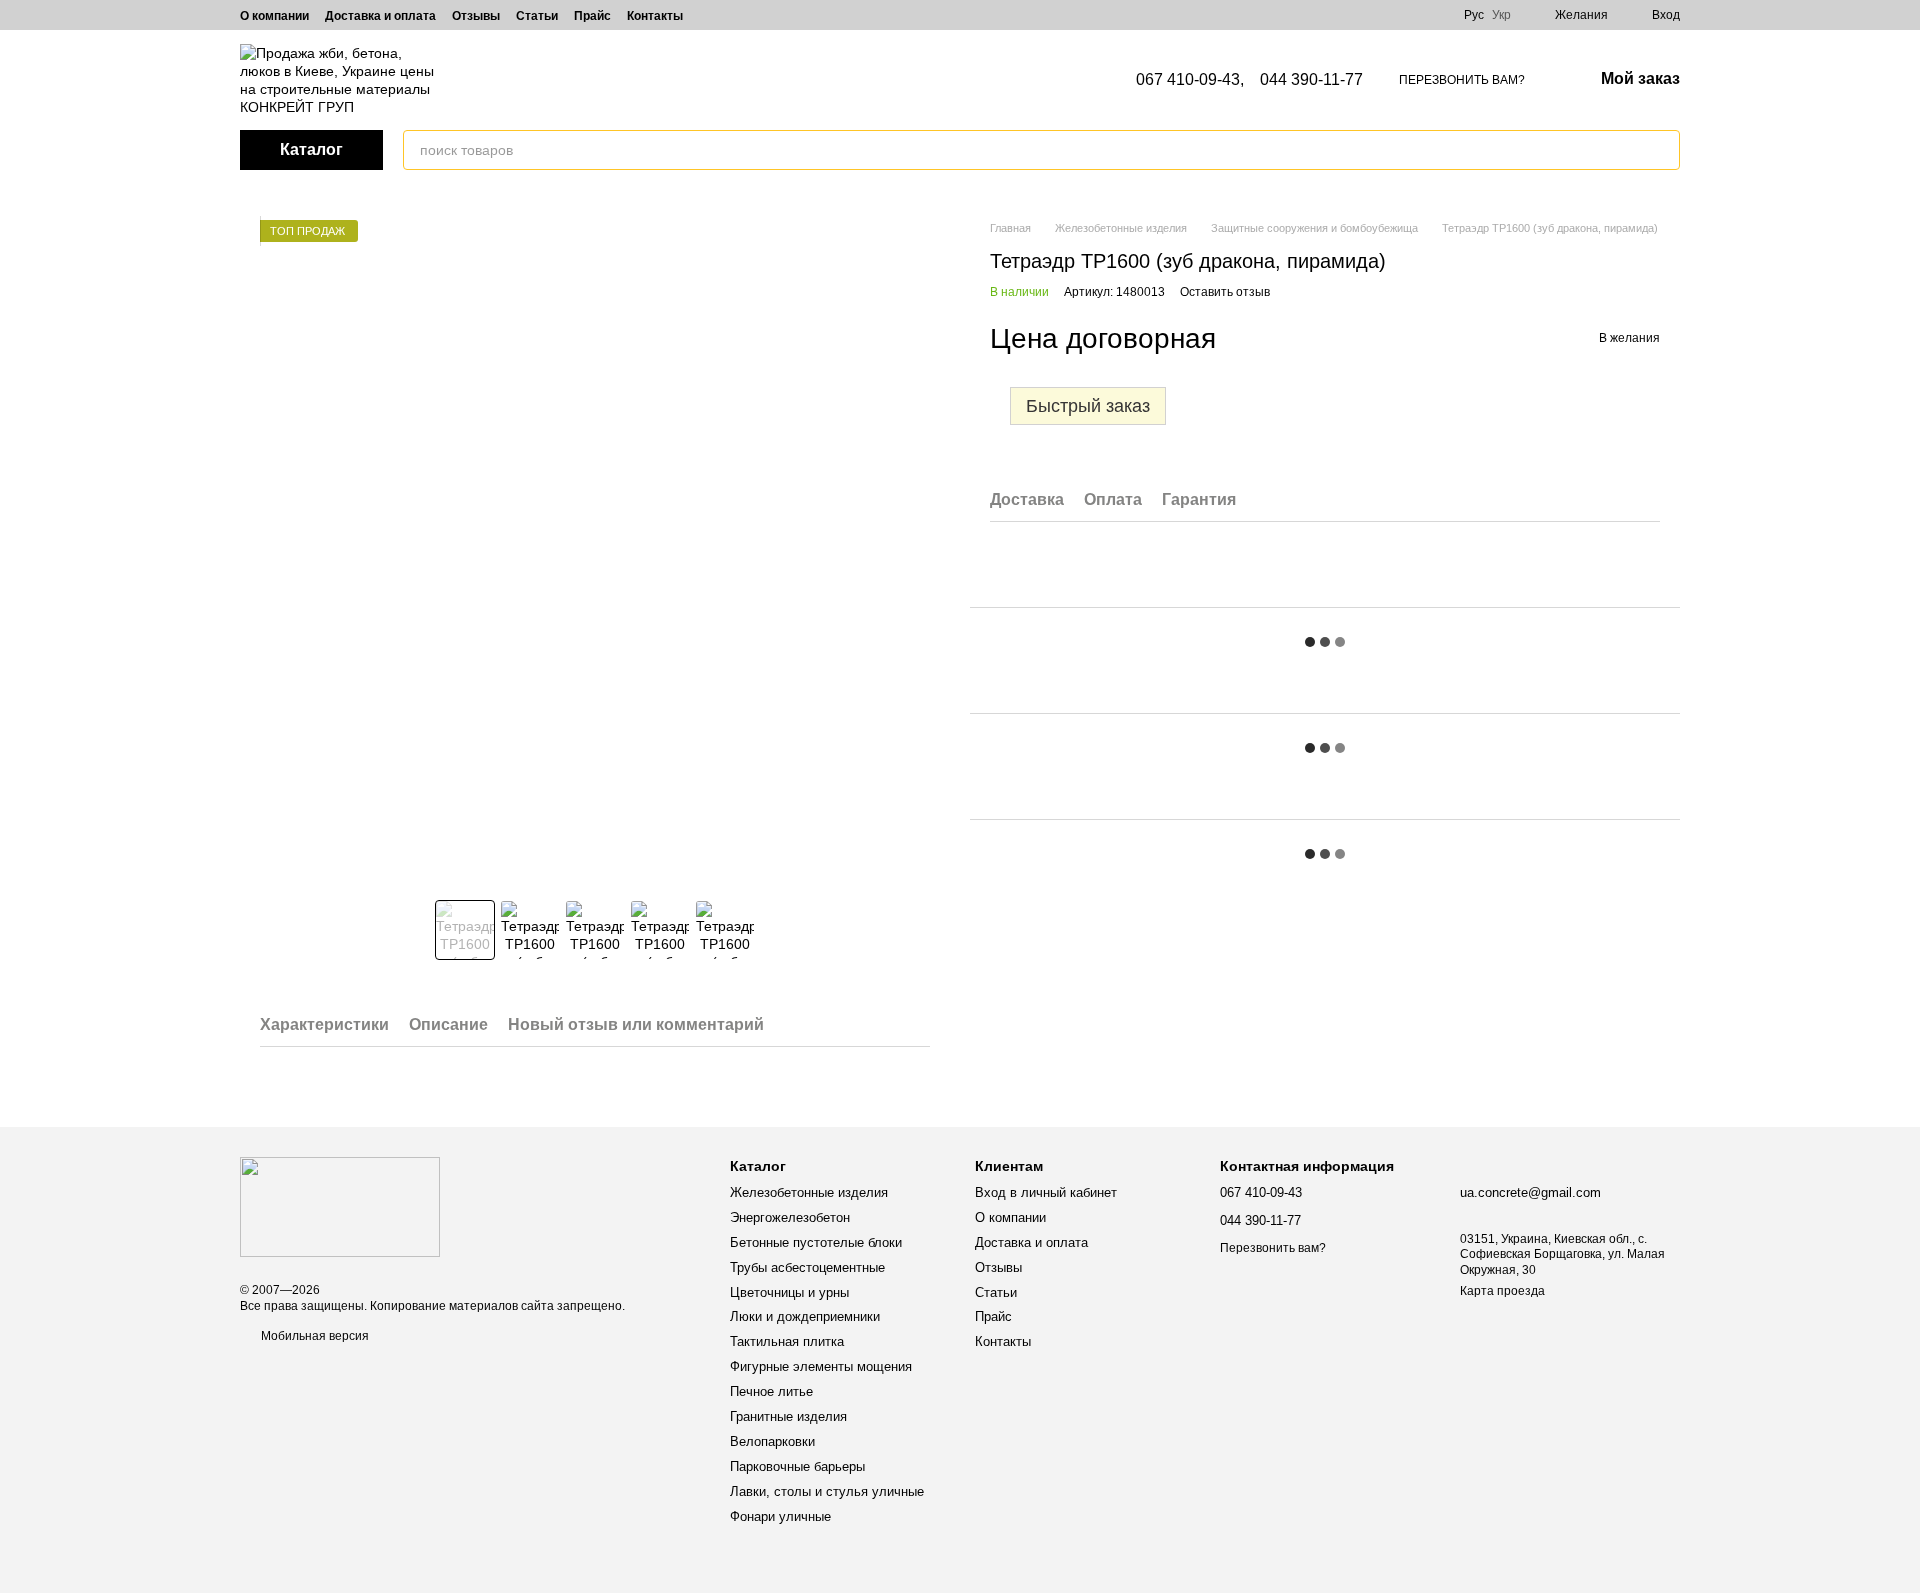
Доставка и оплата (380, 16)
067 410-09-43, (1190, 80)
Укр (1501, 15)
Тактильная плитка (787, 1341)
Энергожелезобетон (790, 1217)
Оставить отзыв (1225, 292)
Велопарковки (772, 1441)
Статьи (537, 16)
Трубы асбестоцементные (807, 1267)
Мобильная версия (313, 1336)
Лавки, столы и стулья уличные (827, 1491)
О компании (274, 16)
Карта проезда (1502, 1291)
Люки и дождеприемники (805, 1316)
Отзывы (476, 16)
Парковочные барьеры (797, 1466)
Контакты (655, 16)
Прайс (592, 16)
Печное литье (771, 1391)
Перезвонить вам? (1462, 80)
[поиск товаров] (1664, 150)
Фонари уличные (780, 1516)
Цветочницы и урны (789, 1292)
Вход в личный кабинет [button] (1046, 1192)
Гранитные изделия (788, 1416)
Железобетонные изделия (809, 1192)
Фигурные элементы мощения (821, 1366)
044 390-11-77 (1311, 80)
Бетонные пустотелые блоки (816, 1242)
